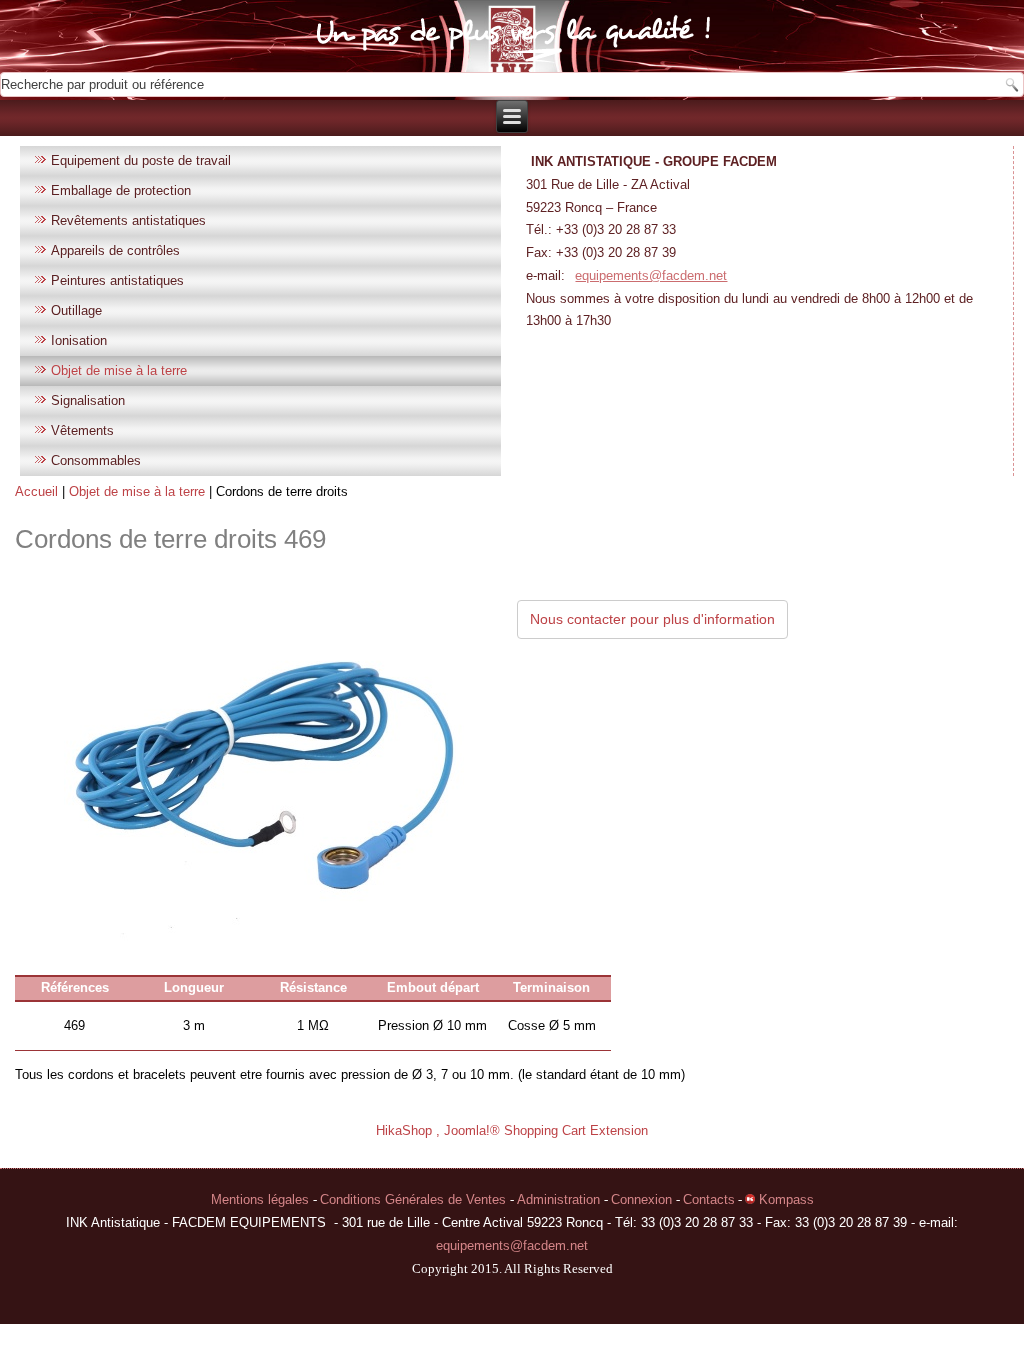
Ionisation (79, 340)
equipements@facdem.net (651, 275)
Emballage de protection (121, 190)
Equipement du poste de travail (141, 160)
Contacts (709, 1199)
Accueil (36, 491)
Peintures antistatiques (117, 280)
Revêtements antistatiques (128, 220)
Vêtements (82, 430)
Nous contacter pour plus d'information (652, 619)
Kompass (784, 1199)
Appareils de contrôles (115, 250)
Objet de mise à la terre (119, 370)
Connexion (643, 1199)
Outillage (76, 310)
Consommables (96, 460)
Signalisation (88, 400)
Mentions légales (262, 1199)
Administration (560, 1199)
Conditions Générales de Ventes (415, 1199)
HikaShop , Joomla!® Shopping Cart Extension (512, 1130)
